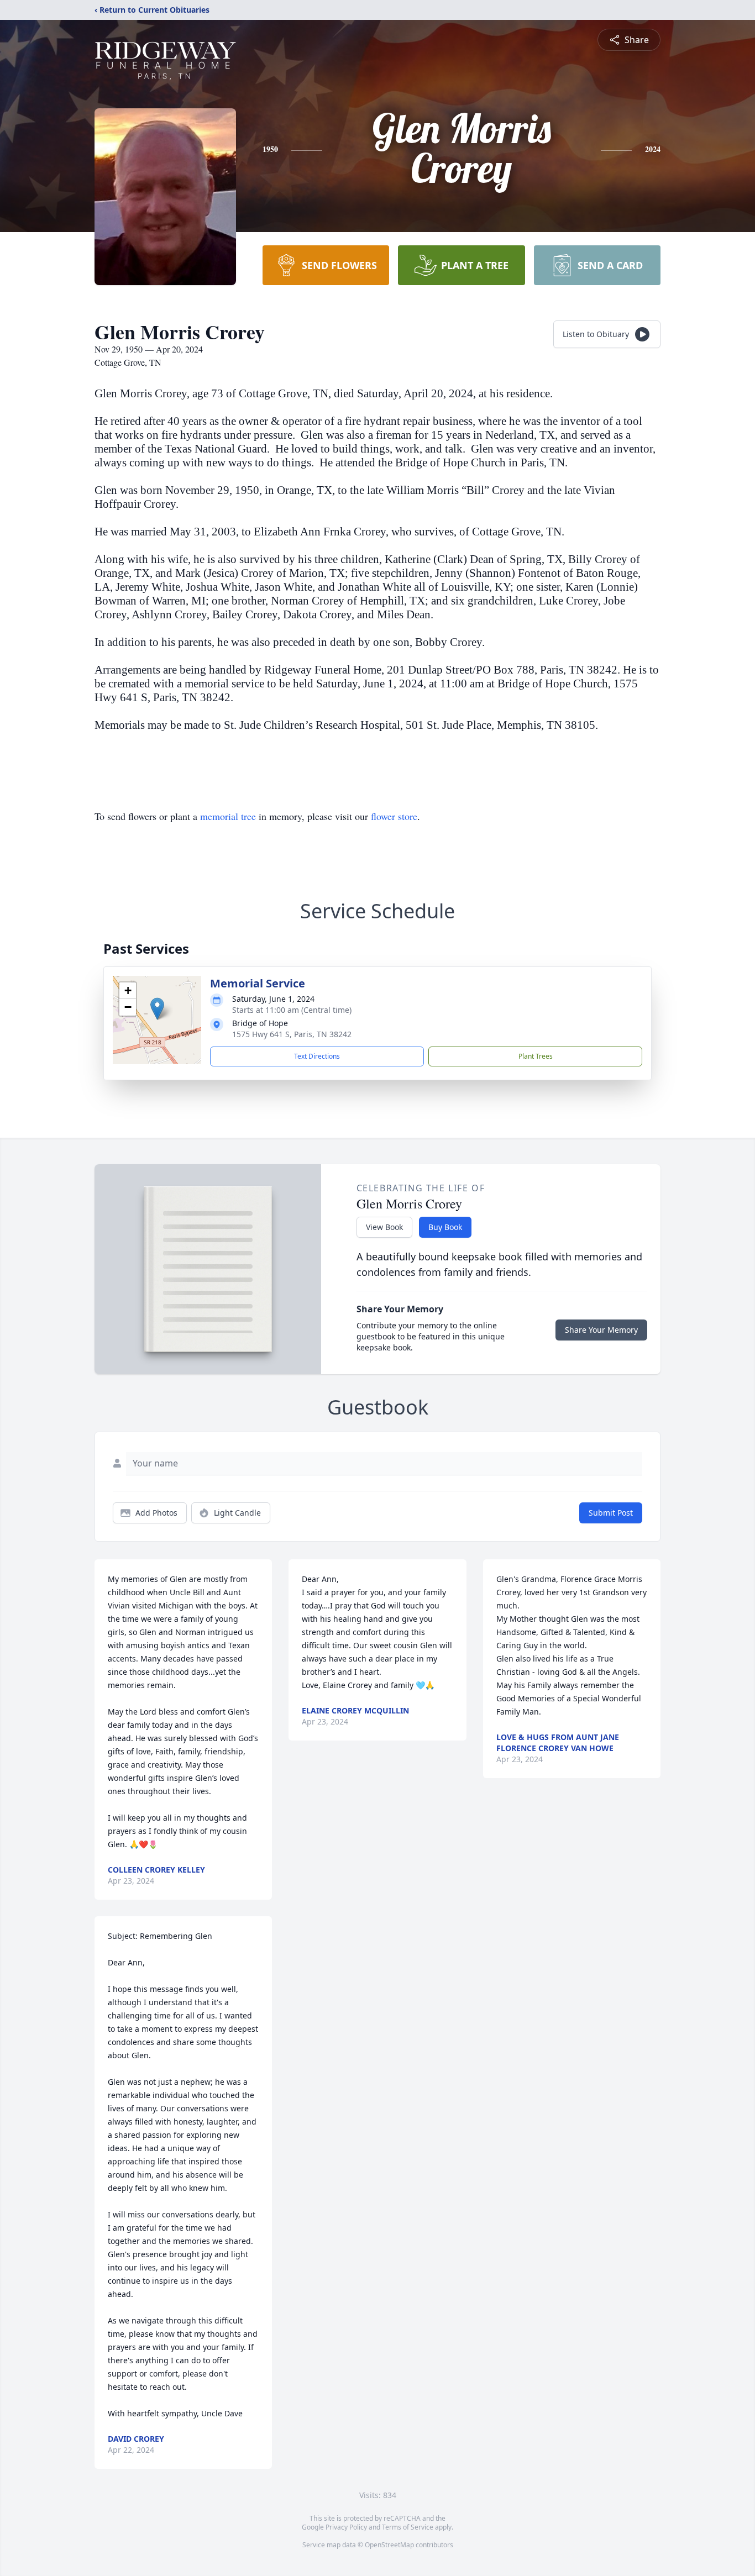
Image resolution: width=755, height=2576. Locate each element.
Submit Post (611, 1513)
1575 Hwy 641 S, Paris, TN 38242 (292, 1034)
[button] (157, 1009)
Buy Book (445, 1227)
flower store (394, 816)
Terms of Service (408, 2527)
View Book (384, 1227)
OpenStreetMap (389, 2545)
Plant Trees (536, 1056)
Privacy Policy (346, 2527)
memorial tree (228, 816)
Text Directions (317, 1056)
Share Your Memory (601, 1330)
